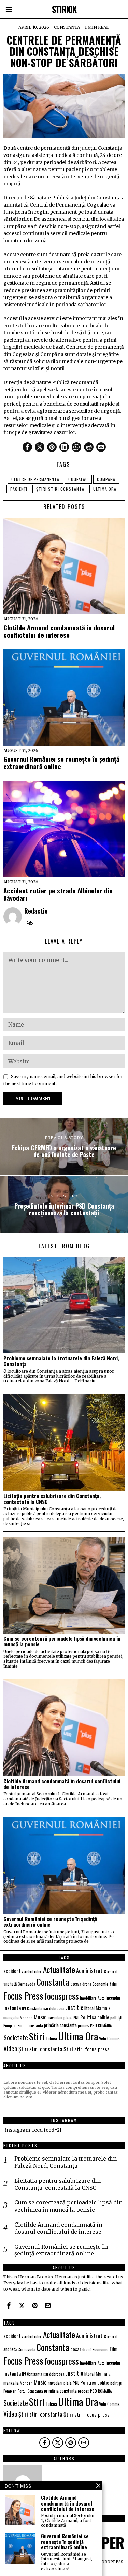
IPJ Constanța (32, 2008)
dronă (87, 1984)
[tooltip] (27, 447)
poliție (103, 2017)
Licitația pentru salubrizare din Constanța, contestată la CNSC (52, 1499)
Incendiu (113, 1998)
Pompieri (10, 2025)
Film (113, 1983)
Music (40, 2017)
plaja (68, 2017)
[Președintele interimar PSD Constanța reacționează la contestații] (64, 1205)
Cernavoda (27, 1984)
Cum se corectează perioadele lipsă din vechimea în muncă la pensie (62, 1641)
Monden (26, 2018)
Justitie (74, 2007)
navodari (55, 2017)
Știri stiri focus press (87, 2049)
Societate (16, 2037)
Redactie (36, 911)
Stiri (37, 2036)
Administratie (91, 1971)
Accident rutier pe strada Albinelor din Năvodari (58, 894)
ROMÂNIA (105, 2025)
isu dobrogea (54, 2008)
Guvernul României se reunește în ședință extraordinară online (61, 762)
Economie (101, 1984)
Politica (88, 2017)
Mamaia (103, 2008)
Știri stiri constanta (60, 489)
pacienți (19, 489)
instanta (12, 2008)
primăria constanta (60, 2025)
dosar (76, 1983)
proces (83, 2025)
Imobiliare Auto (92, 1998)
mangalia (11, 2017)
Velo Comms (109, 2038)
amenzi (112, 1971)
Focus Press (23, 1996)
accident (12, 1971)
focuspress (62, 1996)
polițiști (116, 2017)
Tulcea (51, 2038)
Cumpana (106, 479)
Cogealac (78, 479)
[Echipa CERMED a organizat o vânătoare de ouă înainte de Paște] (64, 1146)
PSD (94, 2025)
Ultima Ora (105, 489)
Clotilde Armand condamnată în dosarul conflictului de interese (59, 631)
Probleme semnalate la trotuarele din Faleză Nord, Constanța (61, 1361)
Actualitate (59, 1970)
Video (10, 2048)
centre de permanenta (35, 479)
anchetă (10, 1984)
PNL (76, 2018)
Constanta (67, 27)
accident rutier (32, 1971)
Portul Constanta (30, 2025)
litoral (89, 2008)
